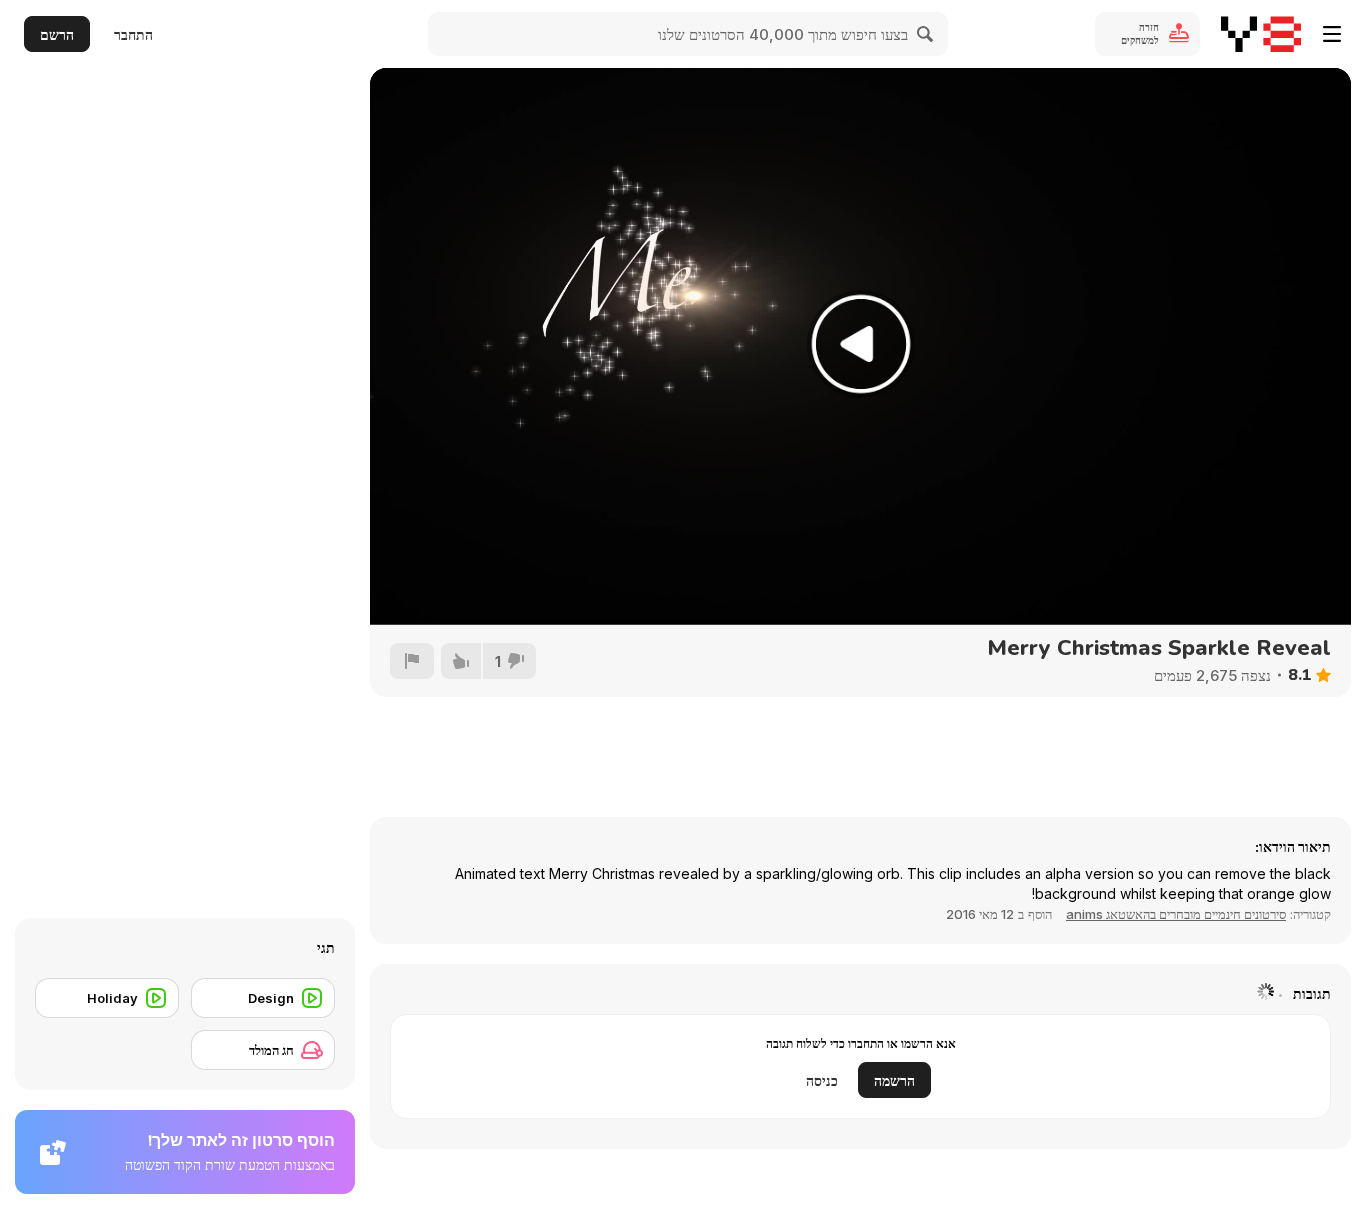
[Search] (926, 34)
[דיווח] (412, 661)
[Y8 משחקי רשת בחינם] (1261, 34)
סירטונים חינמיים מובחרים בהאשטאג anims (1176, 914)
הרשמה (894, 1080)
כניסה (822, 1080)
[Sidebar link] (1332, 34)
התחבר (133, 34)
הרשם (57, 34)
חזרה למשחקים (1140, 33)
